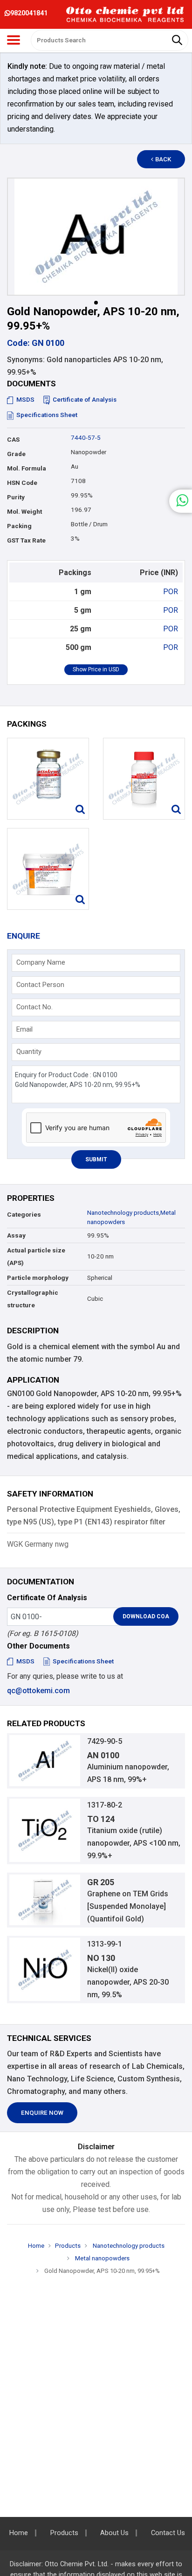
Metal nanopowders (102, 2258)
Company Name (41, 962)
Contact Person (40, 985)
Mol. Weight (24, 512)
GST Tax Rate (26, 540)
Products (68, 2246)
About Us (114, 2533)
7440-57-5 (86, 438)
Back (163, 159)
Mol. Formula (27, 468)
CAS (13, 440)
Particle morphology (38, 1278)
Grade (16, 454)
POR (171, 592)
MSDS (25, 400)
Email (24, 1029)
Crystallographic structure (33, 1299)
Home (36, 2246)
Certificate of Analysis (85, 400)
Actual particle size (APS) (36, 1257)
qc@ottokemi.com (38, 1691)
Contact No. (34, 1007)
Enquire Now (42, 2113)
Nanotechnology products (123, 1213)
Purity (16, 497)
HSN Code (22, 483)
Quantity (29, 1052)
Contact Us (168, 2533)
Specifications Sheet (47, 415)
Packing (19, 526)
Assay (16, 1235)
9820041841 (29, 13)
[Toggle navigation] (14, 40)
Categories (24, 1215)
